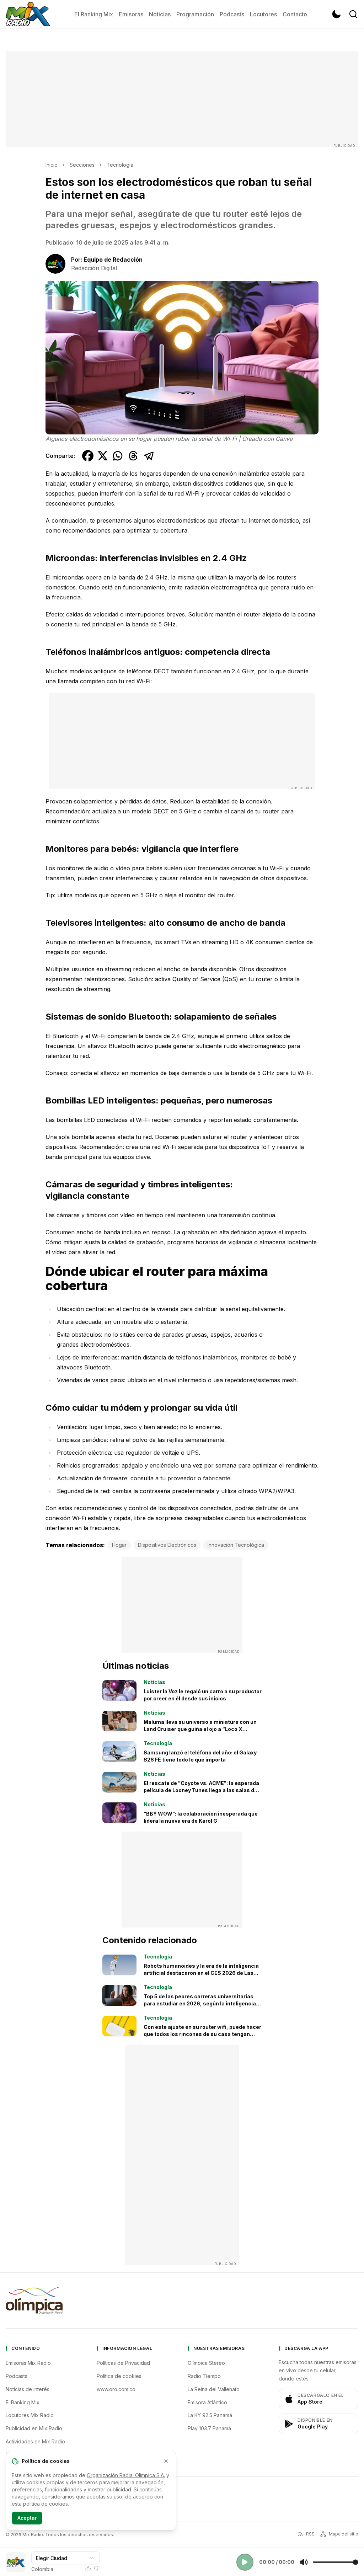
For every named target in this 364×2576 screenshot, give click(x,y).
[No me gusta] (97, 2569)
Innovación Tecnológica (236, 1545)
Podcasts (232, 14)
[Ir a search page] (353, 14)
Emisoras (131, 14)
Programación (195, 14)
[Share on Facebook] (88, 456)
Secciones (82, 165)
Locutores (263, 14)
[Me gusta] (88, 2569)
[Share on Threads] (133, 456)
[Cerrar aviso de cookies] (166, 2461)
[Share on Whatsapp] (118, 456)
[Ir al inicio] (28, 14)
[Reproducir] (245, 2562)
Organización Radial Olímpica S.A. (126, 2475)
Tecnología (120, 165)
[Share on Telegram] (149, 456)
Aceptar (27, 2518)
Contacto (295, 14)
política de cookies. (46, 2504)
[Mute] (304, 2562)
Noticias (160, 14)
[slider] (335, 2562)
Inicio (52, 165)
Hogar (119, 1545)
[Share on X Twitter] (103, 456)
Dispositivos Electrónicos (167, 1545)
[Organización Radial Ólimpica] (34, 2300)
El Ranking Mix (94, 14)
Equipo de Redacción (113, 260)
